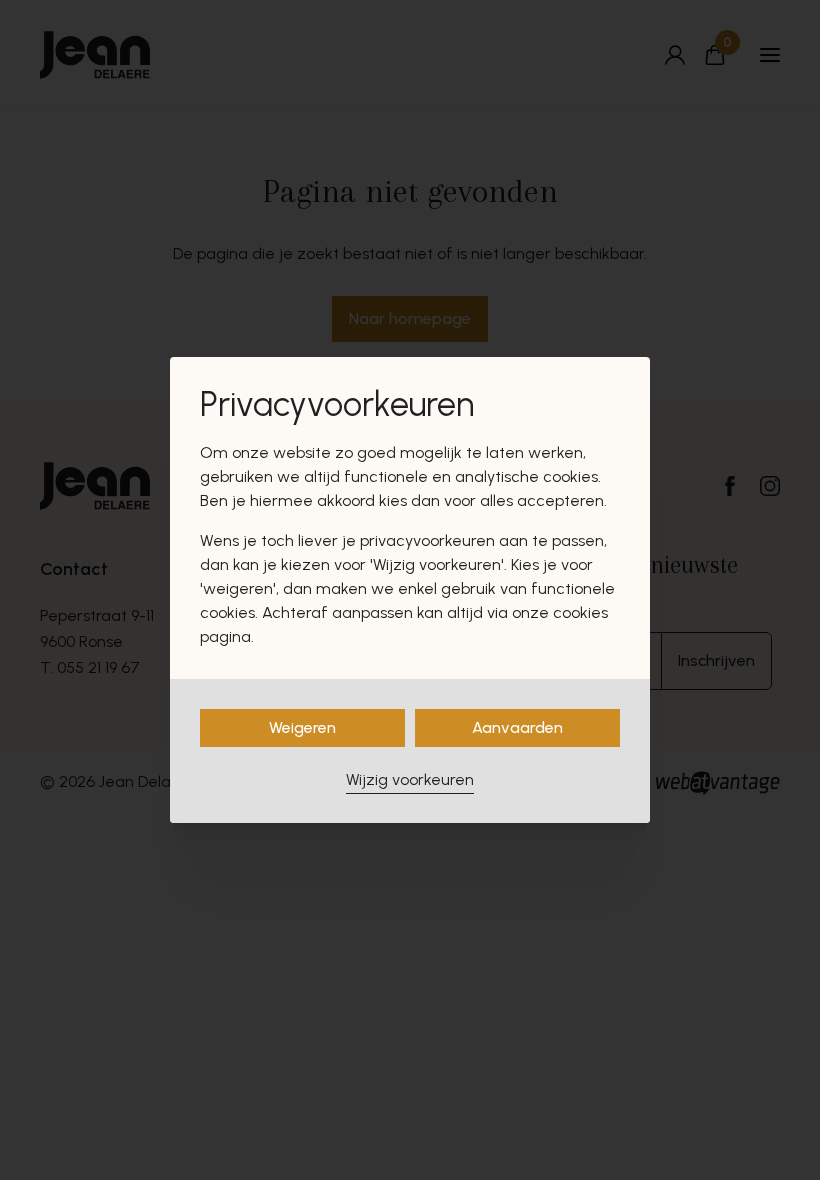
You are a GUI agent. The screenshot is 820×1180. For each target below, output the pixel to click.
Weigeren (302, 727)
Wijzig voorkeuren (410, 779)
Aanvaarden (517, 727)
